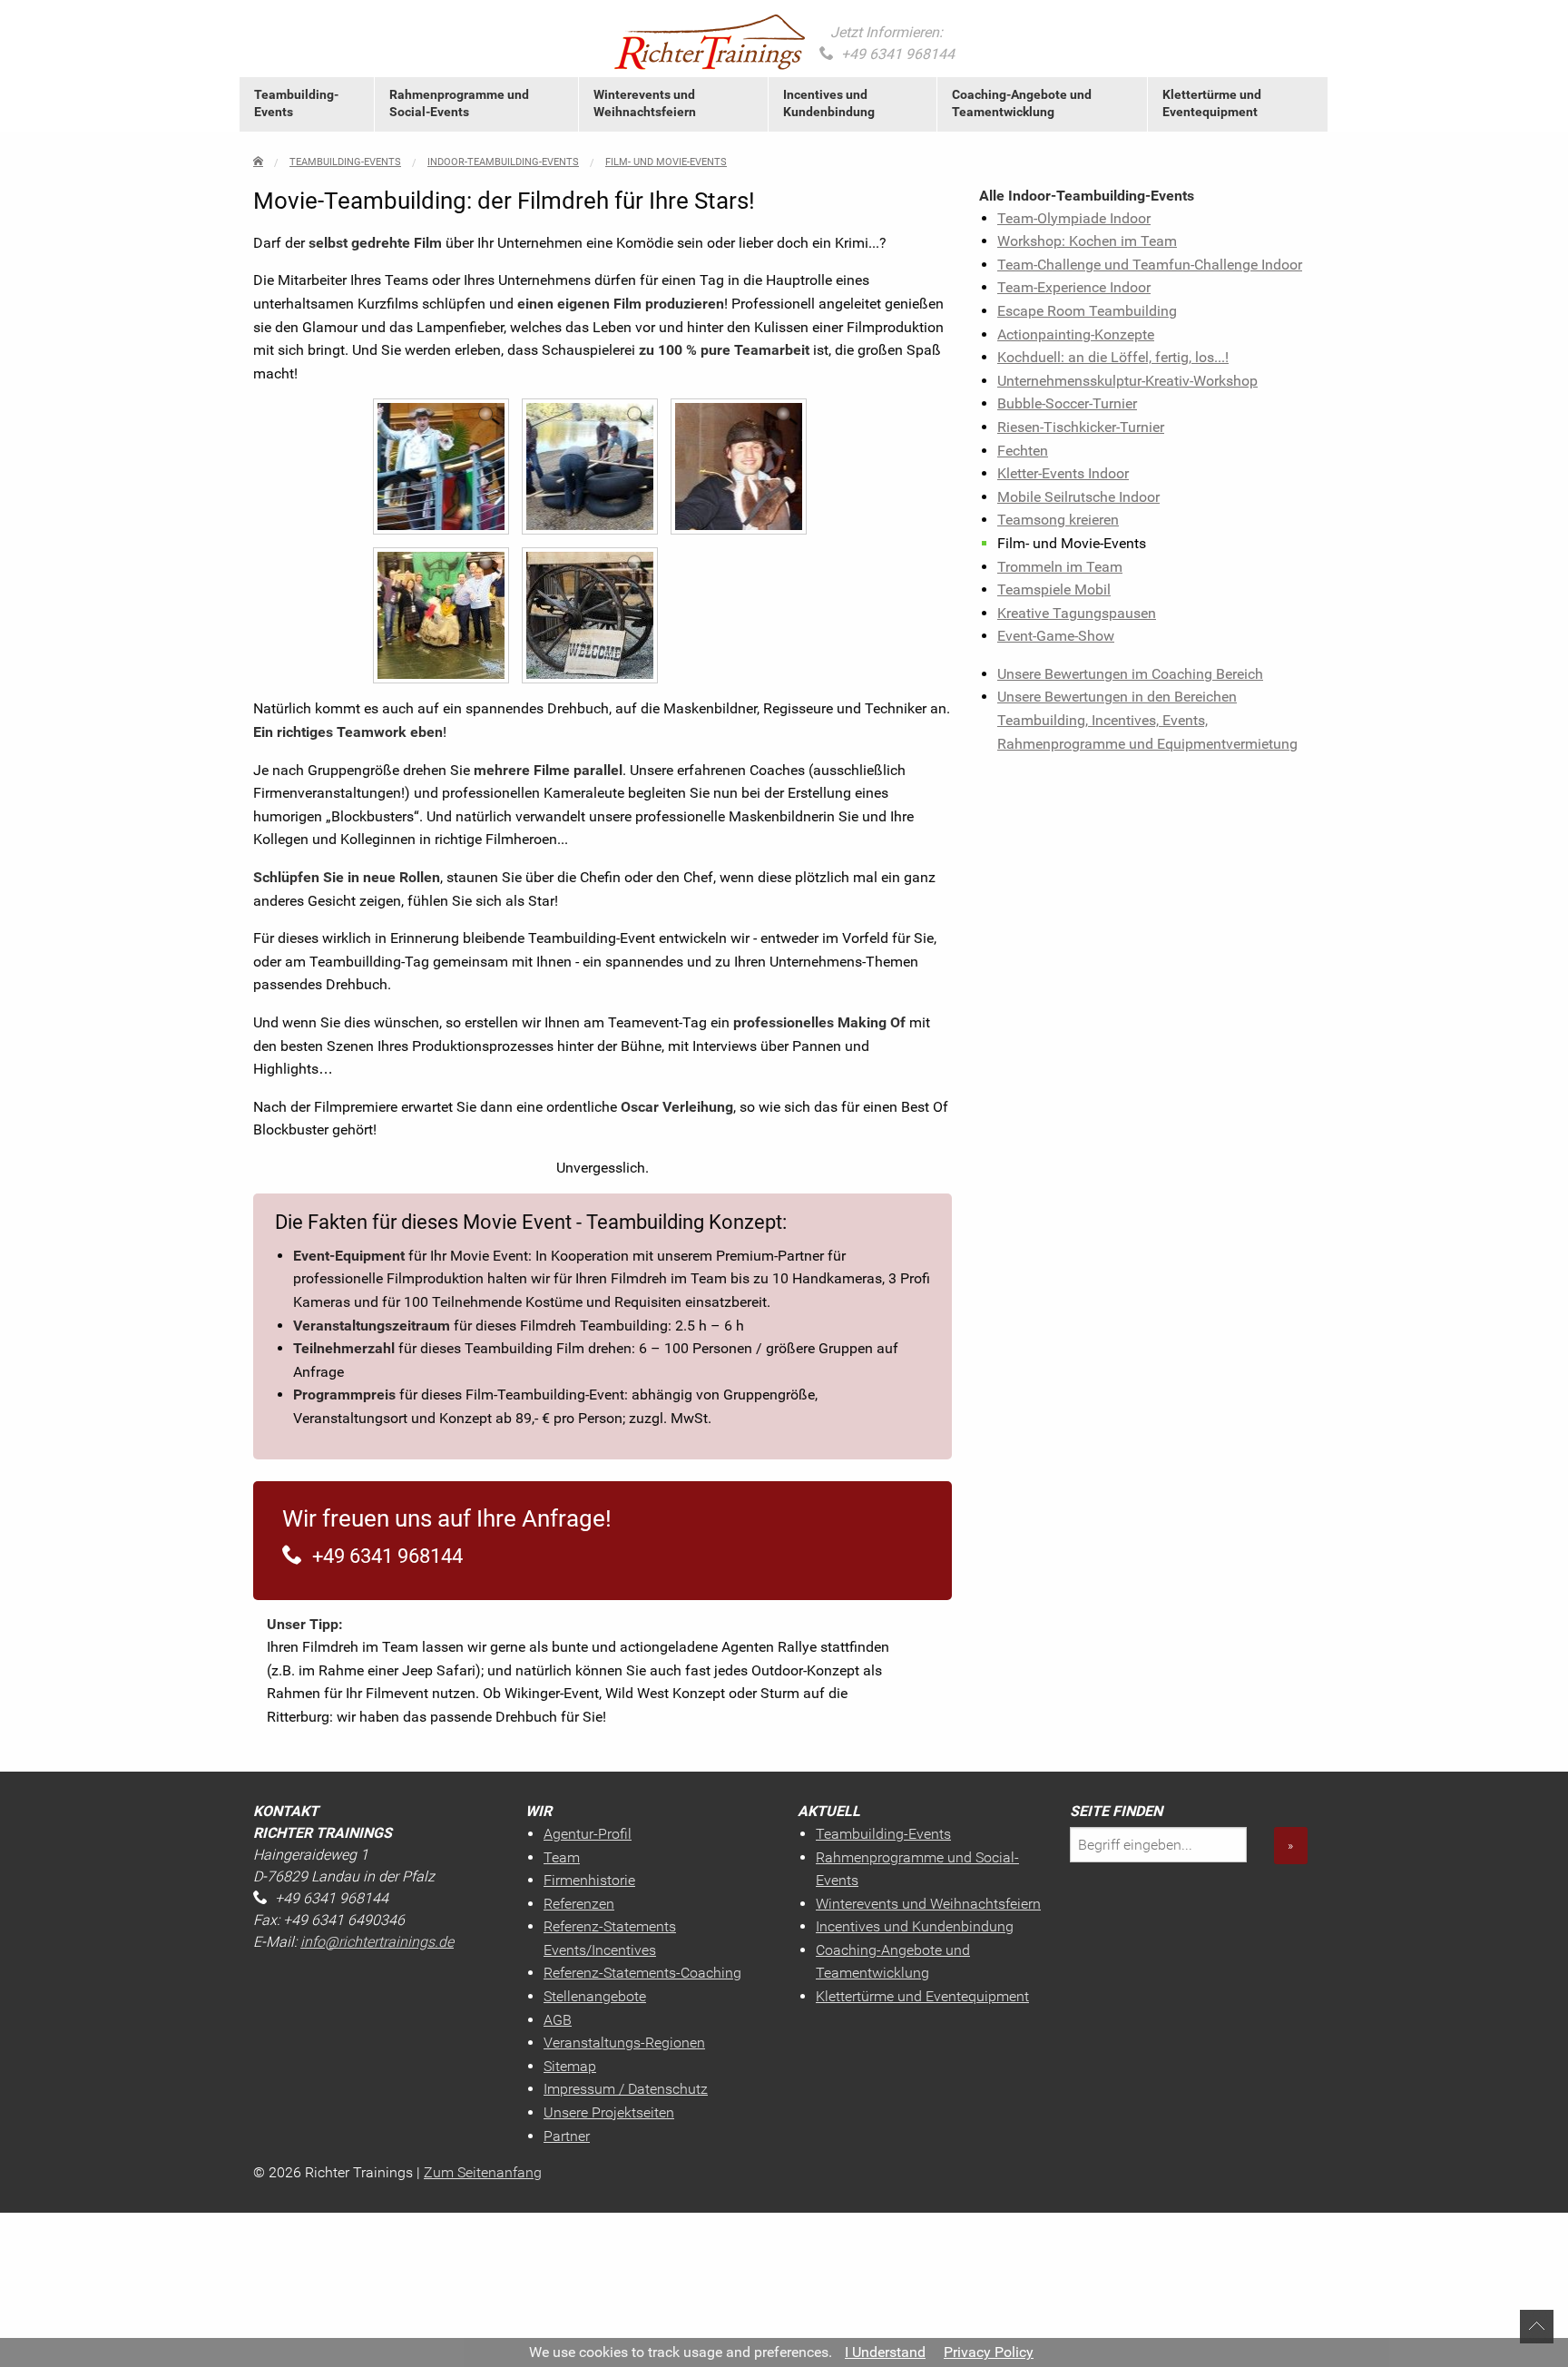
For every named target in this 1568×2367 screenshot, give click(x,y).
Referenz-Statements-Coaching (642, 1973)
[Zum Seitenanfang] (1537, 2326)
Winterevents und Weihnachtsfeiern (645, 103)
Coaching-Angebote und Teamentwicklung (1022, 103)
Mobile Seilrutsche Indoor (1078, 497)
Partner (567, 2136)
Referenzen (579, 1904)
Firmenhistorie (589, 1880)
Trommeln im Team (1060, 567)
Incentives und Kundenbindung (829, 103)
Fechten (1023, 451)
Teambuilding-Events (296, 103)
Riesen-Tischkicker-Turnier (1081, 427)
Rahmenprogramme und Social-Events (459, 103)
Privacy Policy (989, 2352)
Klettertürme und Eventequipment (1212, 103)
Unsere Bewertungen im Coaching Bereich (1130, 674)
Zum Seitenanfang (483, 2172)
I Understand (885, 2352)
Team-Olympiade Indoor (1074, 218)
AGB (558, 2020)
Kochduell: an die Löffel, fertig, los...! (1113, 357)
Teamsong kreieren (1058, 520)
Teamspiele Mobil (1054, 589)
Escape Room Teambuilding (1087, 311)
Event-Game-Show (1056, 636)
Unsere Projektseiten (609, 2112)
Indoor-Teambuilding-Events (503, 162)
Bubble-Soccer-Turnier (1067, 403)
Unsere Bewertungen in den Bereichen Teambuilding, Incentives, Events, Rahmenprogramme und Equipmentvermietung (1147, 720)
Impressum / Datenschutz (626, 2089)
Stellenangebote (595, 1996)
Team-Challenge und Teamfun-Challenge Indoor (1150, 265)
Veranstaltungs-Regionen (624, 2043)
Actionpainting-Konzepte (1076, 334)
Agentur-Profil (588, 1834)
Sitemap (570, 2066)
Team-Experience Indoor (1074, 287)
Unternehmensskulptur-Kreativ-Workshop (1127, 381)
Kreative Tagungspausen (1077, 613)
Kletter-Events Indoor (1063, 473)
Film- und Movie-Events (666, 162)
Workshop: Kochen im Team (1087, 241)
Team (562, 1857)
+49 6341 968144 (898, 54)
